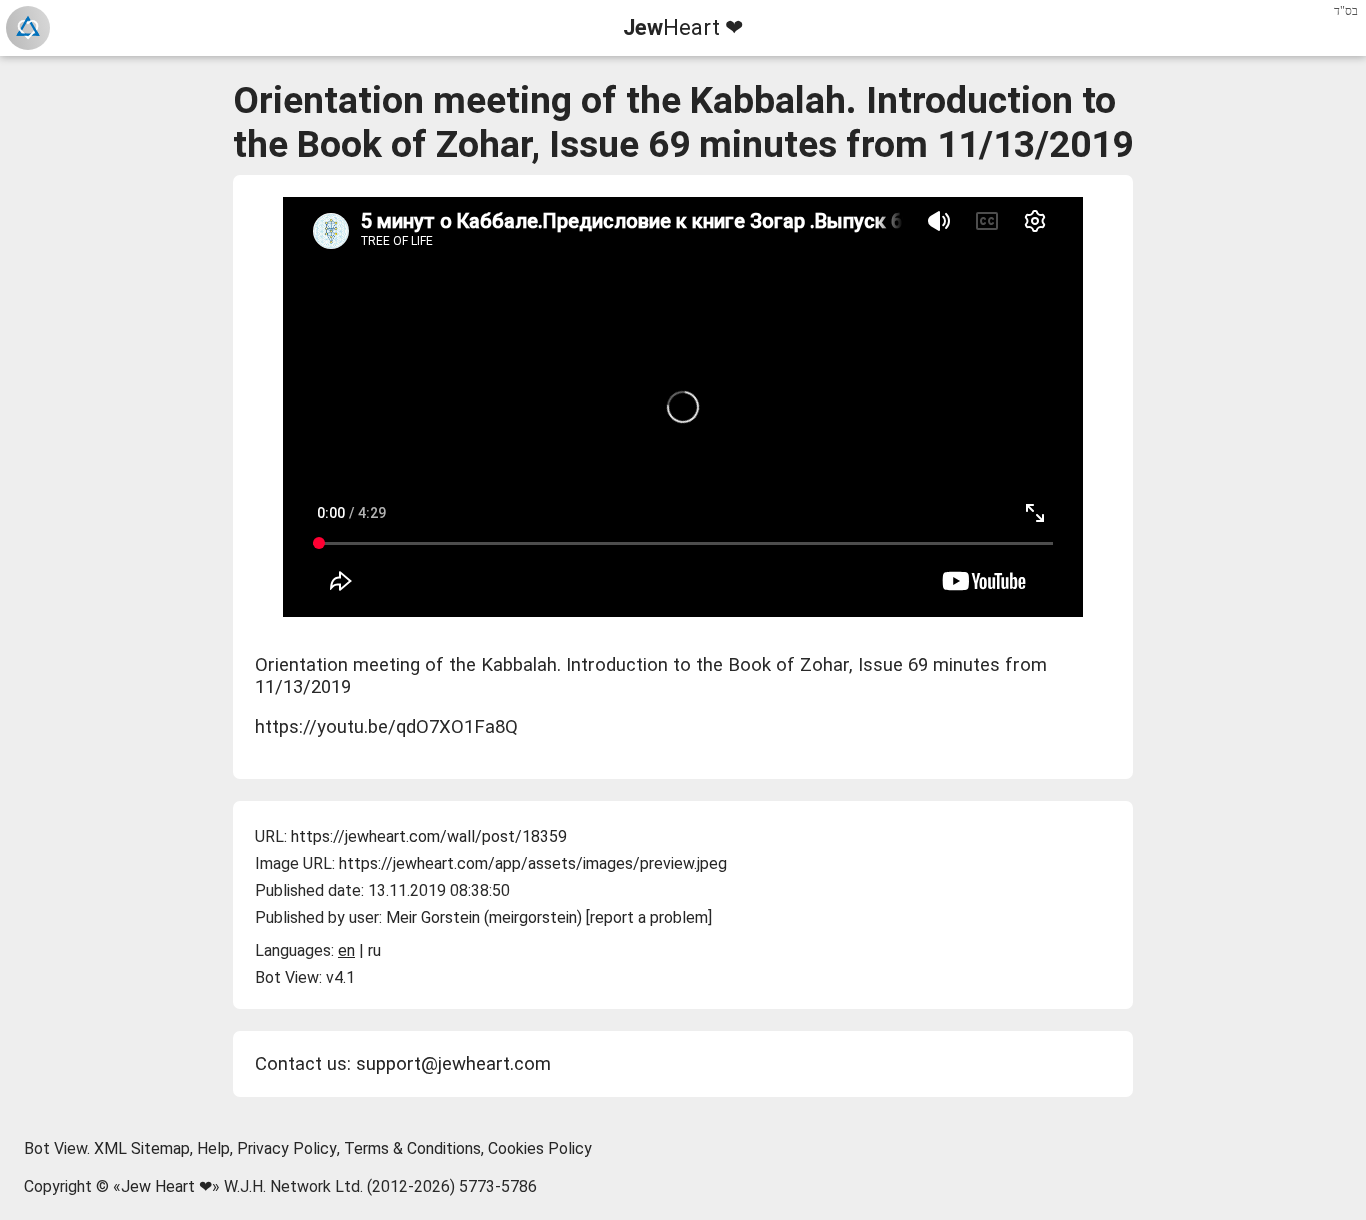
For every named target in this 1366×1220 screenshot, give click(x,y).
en (346, 950)
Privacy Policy (287, 1148)
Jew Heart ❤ (166, 1186)
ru (374, 950)
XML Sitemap (142, 1148)
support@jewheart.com (453, 1064)
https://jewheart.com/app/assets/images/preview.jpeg (533, 863)
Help (213, 1148)
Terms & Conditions (412, 1148)
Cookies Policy (540, 1148)
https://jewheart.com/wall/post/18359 (429, 836)
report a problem (649, 917)
